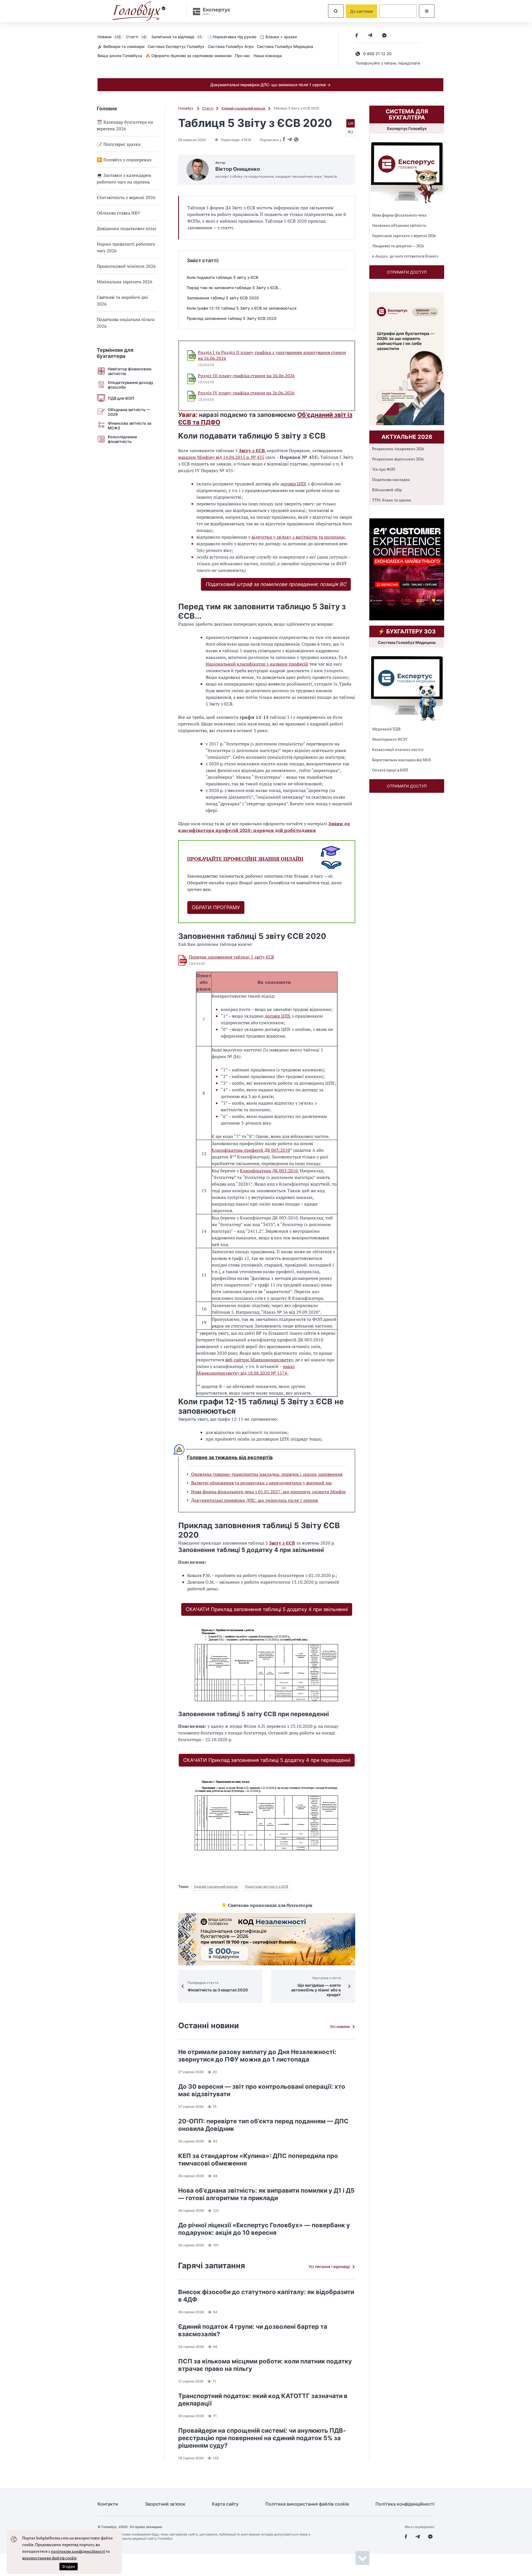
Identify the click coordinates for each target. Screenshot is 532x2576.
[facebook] (357, 36)
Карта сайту (225, 2504)
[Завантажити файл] (192, 356)
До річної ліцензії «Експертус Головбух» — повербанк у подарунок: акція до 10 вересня (264, 2229)
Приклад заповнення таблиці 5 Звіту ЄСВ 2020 (232, 318)
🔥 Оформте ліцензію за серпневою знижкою (189, 56)
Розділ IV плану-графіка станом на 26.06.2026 (246, 393)
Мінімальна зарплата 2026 (125, 282)
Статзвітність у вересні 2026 (126, 197)
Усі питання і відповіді (329, 2267)
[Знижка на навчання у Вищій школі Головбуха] (267, 1939)
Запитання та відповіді (176, 37)
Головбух (186, 108)
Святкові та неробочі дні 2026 (122, 300)
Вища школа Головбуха (120, 56)
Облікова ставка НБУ (119, 213)
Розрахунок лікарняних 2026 (398, 449)
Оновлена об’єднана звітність (399, 225)
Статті (136, 37)
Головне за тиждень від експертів (230, 1458)
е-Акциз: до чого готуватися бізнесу (405, 256)
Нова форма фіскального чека (399, 215)
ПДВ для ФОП (121, 398)
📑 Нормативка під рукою (232, 37)
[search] (336, 11)
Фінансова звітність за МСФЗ (130, 425)
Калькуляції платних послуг (398, 749)
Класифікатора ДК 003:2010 (269, 1171)
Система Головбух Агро (231, 46)
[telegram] (370, 36)
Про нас (243, 56)
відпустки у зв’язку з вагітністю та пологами (298, 537)
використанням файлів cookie (49, 2558)
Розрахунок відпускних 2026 (398, 459)
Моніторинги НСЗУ (390, 739)
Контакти (108, 2504)
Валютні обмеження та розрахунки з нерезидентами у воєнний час (261, 1483)
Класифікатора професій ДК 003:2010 (251, 1150)
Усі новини (340, 2026)
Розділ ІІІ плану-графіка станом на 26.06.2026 (246, 376)
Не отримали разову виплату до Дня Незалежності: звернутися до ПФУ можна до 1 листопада (257, 2056)
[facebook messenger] (384, 36)
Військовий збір (387, 490)
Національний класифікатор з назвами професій (257, 664)
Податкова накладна (391, 479)
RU (350, 132)
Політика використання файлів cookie (307, 2504)
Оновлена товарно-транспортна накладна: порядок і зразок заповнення (266, 1474)
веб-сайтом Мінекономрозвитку (259, 1360)
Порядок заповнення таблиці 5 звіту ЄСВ (231, 957)
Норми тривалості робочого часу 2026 (126, 247)
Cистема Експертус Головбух (176, 46)
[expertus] (209, 11)
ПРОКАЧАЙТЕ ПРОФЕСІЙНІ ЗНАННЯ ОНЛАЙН (245, 859)
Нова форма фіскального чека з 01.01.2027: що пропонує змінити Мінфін (268, 1492)
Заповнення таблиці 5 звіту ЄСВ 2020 (223, 298)
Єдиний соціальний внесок (243, 108)
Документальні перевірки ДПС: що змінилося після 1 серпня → (270, 85)
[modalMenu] (427, 11)
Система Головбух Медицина (285, 46)
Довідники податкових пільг (127, 228)
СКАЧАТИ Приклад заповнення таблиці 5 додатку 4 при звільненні (267, 1609)
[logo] (139, 11)
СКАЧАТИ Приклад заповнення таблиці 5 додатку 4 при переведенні (267, 1760)
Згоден (68, 2566)
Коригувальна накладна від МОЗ (401, 760)
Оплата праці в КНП (390, 770)
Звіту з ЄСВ (252, 450)
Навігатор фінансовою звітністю (130, 371)
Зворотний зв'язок (165, 2504)
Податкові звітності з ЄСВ (267, 1886)
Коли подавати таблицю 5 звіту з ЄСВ (222, 277)
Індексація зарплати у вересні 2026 (404, 235)
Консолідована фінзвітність (122, 439)
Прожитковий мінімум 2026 (126, 266)
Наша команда (268, 56)
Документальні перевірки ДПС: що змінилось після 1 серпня (254, 1500)
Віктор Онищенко (238, 169)
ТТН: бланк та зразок (392, 500)
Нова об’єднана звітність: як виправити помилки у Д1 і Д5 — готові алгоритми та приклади (266, 2194)
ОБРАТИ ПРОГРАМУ (216, 907)
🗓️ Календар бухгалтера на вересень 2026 (125, 125)
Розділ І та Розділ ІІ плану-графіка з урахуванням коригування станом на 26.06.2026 (272, 355)
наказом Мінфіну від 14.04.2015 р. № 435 (221, 457)
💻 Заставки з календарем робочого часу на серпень (124, 179)
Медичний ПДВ (386, 729)
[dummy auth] (398, 11)
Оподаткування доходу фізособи (131, 385)
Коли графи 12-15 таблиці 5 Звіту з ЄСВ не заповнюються (242, 308)
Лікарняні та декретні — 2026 (398, 246)
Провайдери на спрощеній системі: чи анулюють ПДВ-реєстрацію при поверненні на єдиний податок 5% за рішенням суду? (262, 2438)
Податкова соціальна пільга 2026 (126, 323)
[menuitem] (112, 37)
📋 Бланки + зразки (278, 37)
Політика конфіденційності (405, 2504)
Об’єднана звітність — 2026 (129, 412)
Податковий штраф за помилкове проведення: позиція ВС (276, 584)
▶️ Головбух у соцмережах (124, 160)
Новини (109, 37)
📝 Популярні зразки (119, 144)
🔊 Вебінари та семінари (121, 46)
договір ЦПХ (293, 484)
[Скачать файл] (183, 960)
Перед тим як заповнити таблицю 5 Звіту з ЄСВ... (234, 288)
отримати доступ (407, 272)
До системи (361, 11)
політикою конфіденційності (78, 2551)
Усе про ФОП (384, 469)
